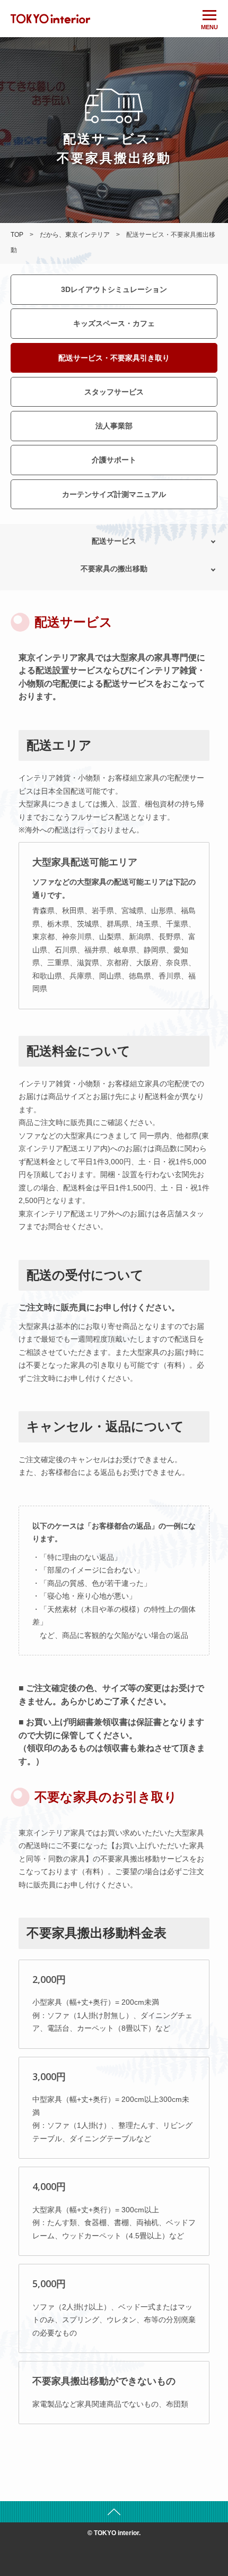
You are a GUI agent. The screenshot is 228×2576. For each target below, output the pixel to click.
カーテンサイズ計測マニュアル (114, 494)
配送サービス (114, 541)
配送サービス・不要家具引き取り (114, 358)
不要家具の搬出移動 (114, 569)
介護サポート (114, 460)
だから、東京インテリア (75, 235)
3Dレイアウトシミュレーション (114, 289)
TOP (17, 235)
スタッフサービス (114, 392)
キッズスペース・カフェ (114, 323)
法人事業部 (114, 426)
